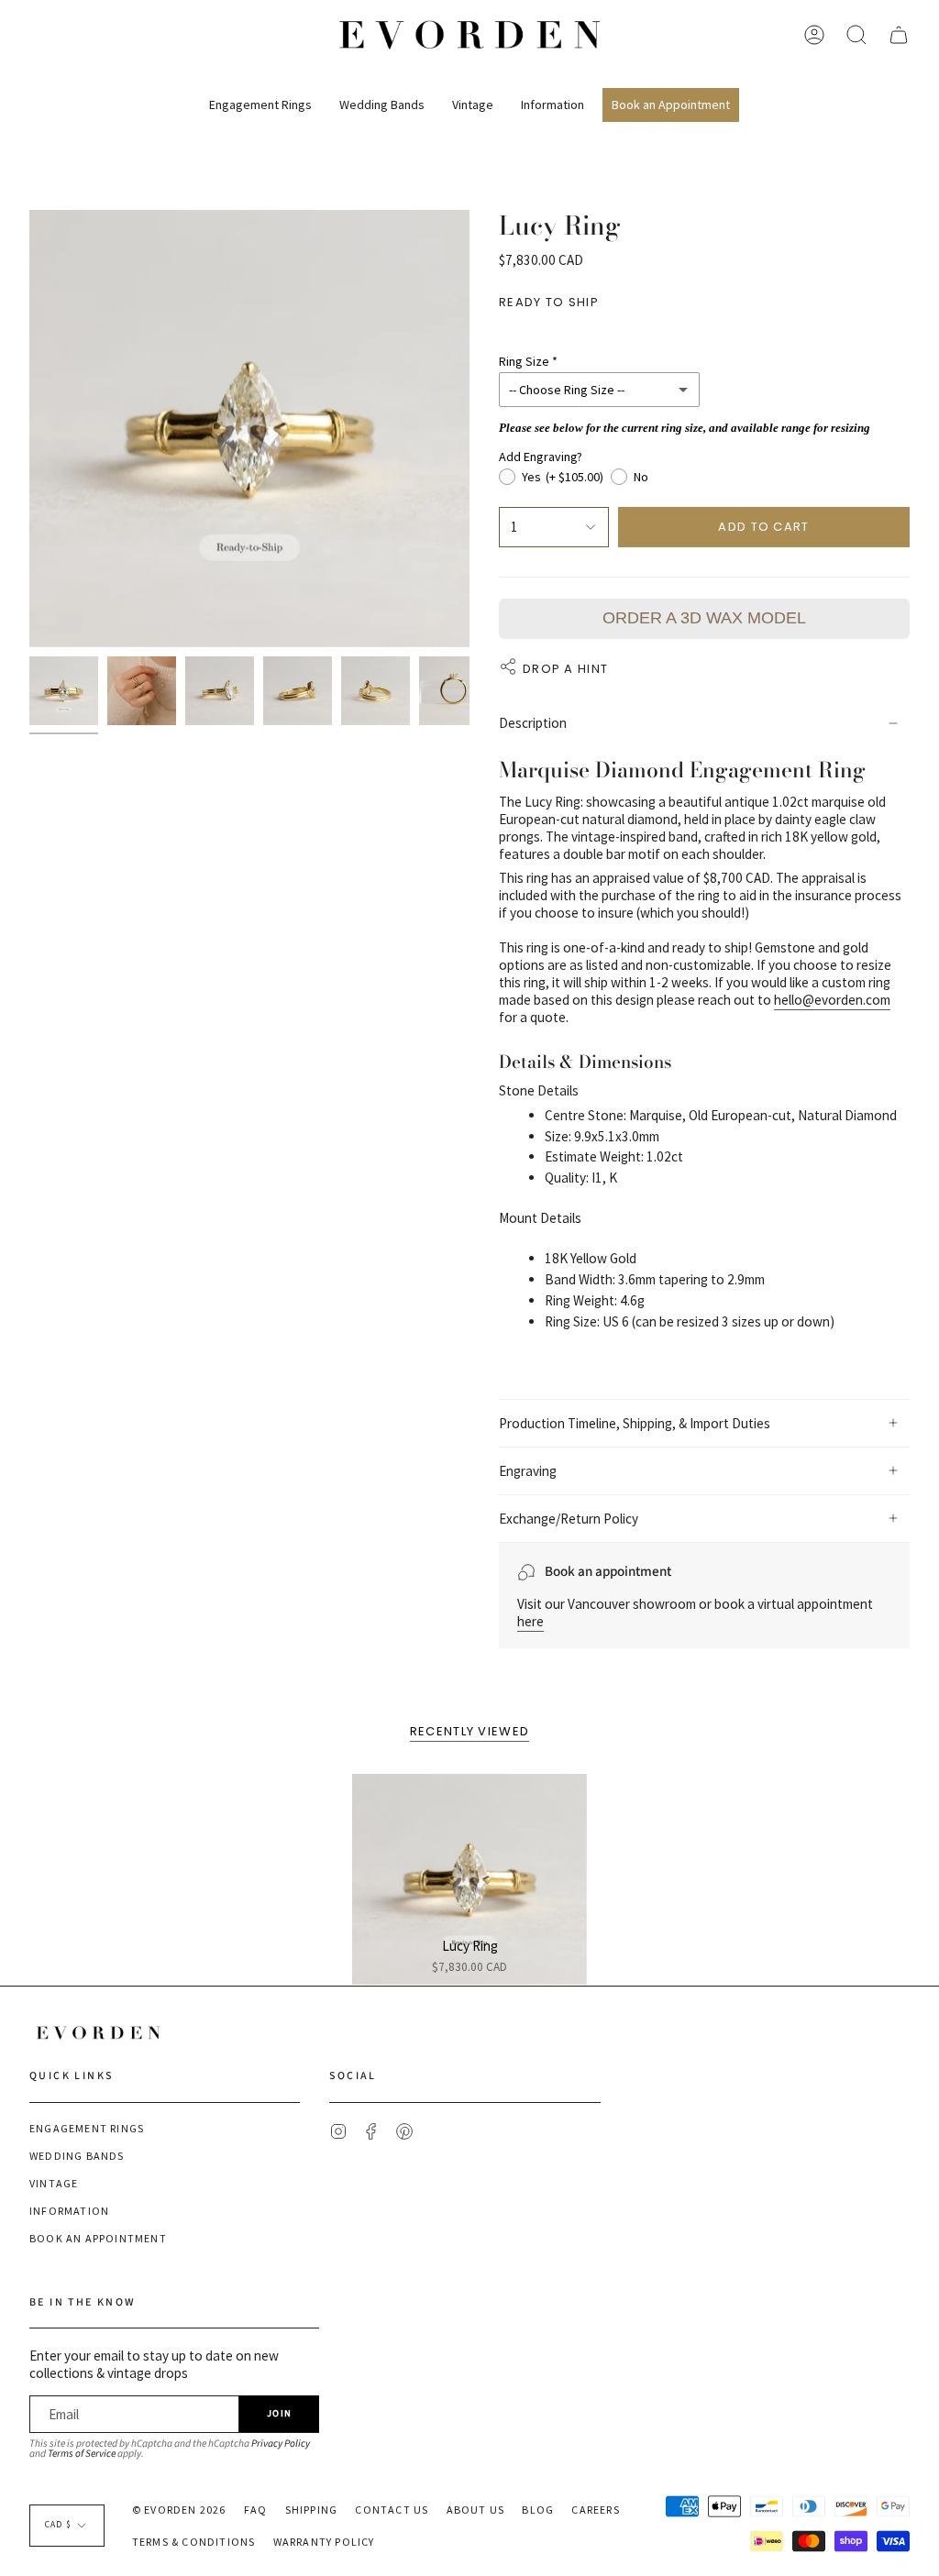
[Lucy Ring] (469, 1879)
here (530, 1621)
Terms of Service (82, 2454)
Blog (538, 2510)
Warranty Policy (324, 2542)
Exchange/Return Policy (569, 1519)
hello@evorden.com (832, 1000)
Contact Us (392, 2510)
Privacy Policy (281, 2444)
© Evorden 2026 (179, 2510)
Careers (595, 2510)
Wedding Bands (77, 2156)
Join (279, 2413)
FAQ (256, 2510)
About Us (476, 2510)
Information (69, 2211)
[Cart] (899, 35)
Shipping (312, 2510)
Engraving (528, 1471)
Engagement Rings (87, 2128)
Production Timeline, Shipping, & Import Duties (635, 1423)
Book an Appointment (98, 2238)
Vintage (54, 2183)
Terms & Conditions (194, 2542)
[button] (260, 98)
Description (533, 723)
